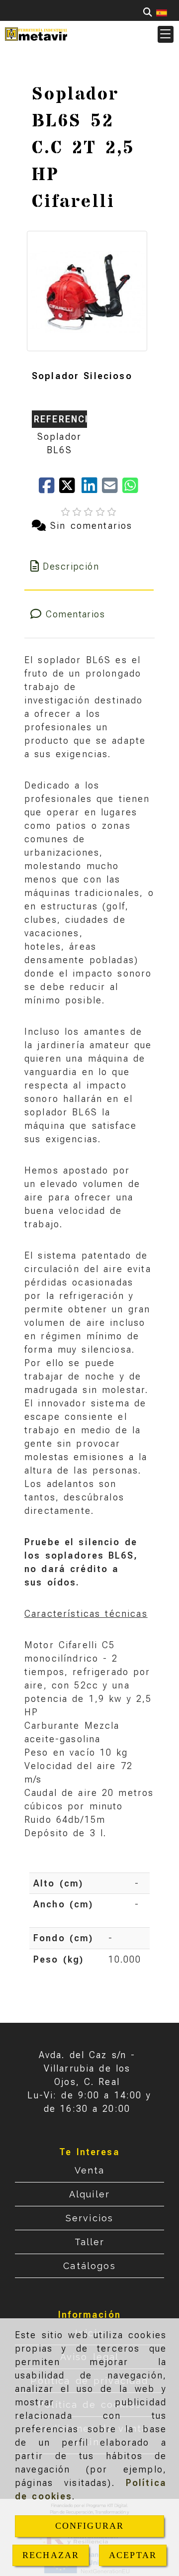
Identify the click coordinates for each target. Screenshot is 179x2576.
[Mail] (112, 489)
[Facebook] (49, 489)
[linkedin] (92, 489)
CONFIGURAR (90, 2526)
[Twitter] (70, 489)
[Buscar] (148, 12)
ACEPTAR (133, 2555)
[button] (166, 34)
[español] (162, 12)
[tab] (89, 566)
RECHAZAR (51, 2555)
